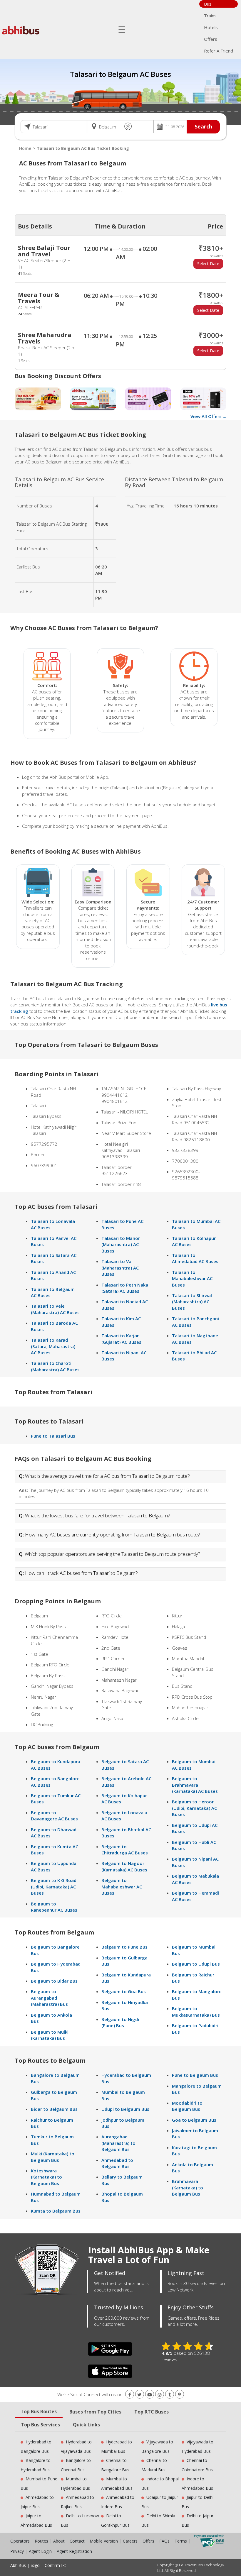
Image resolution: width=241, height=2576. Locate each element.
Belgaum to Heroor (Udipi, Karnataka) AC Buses (194, 1808)
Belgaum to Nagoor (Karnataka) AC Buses (124, 1866)
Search (203, 126)
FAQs (164, 2541)
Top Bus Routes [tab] (39, 2411)
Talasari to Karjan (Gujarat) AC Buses (121, 1339)
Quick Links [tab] (86, 2425)
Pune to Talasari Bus (53, 1436)
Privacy (17, 2551)
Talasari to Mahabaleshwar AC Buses (192, 1278)
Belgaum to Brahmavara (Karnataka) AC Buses (195, 1785)
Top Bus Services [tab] (40, 2425)
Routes (41, 2541)
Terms (181, 2541)
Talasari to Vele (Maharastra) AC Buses (55, 1309)
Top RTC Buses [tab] (152, 2412)
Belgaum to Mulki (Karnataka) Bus (50, 2035)
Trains (210, 16)
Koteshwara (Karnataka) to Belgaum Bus (46, 2177)
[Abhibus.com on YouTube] (150, 2395)
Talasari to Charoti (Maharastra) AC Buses (55, 1366)
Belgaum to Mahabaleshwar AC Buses (122, 1887)
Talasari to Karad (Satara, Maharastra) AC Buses (53, 1346)
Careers (130, 2541)
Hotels (211, 27)
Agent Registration (74, 2551)
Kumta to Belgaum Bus (56, 2211)
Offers (211, 39)
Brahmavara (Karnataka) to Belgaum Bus (188, 2187)
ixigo (35, 2565)
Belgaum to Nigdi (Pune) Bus (120, 2022)
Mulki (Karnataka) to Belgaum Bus (53, 2157)
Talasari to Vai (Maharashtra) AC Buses (120, 1268)
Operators (21, 2541)
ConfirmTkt (55, 2565)
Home (25, 148)
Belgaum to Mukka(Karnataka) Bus (196, 2011)
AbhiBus (18, 2565)
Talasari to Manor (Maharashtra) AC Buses (121, 1244)
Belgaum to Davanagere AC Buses (54, 1816)
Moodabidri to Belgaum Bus (187, 2106)
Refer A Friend (219, 51)
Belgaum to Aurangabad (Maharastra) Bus (49, 1998)
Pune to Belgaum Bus (195, 2075)
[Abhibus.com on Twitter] (140, 2395)
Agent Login (40, 2551)
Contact (77, 2541)
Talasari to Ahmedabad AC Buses (195, 1258)
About (59, 2541)
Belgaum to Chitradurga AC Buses (125, 1850)
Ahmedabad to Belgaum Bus (117, 2163)
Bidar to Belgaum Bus (54, 2109)
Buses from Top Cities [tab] (95, 2412)
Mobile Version (104, 2541)
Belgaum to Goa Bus (124, 1991)
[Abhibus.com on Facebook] (130, 2395)
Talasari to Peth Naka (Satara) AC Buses (125, 1288)
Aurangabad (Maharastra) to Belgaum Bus (118, 2143)
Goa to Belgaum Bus (194, 2120)
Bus (208, 4)
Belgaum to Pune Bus (124, 1947)
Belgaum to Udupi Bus (196, 1964)
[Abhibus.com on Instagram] (160, 2395)
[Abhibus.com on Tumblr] (170, 2395)
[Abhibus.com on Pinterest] (180, 2395)
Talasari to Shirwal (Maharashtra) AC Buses (192, 1302)
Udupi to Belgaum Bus (125, 2109)
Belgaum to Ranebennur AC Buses (54, 1907)
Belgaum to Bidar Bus (54, 1981)
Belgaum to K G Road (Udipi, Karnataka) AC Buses (54, 1887)
